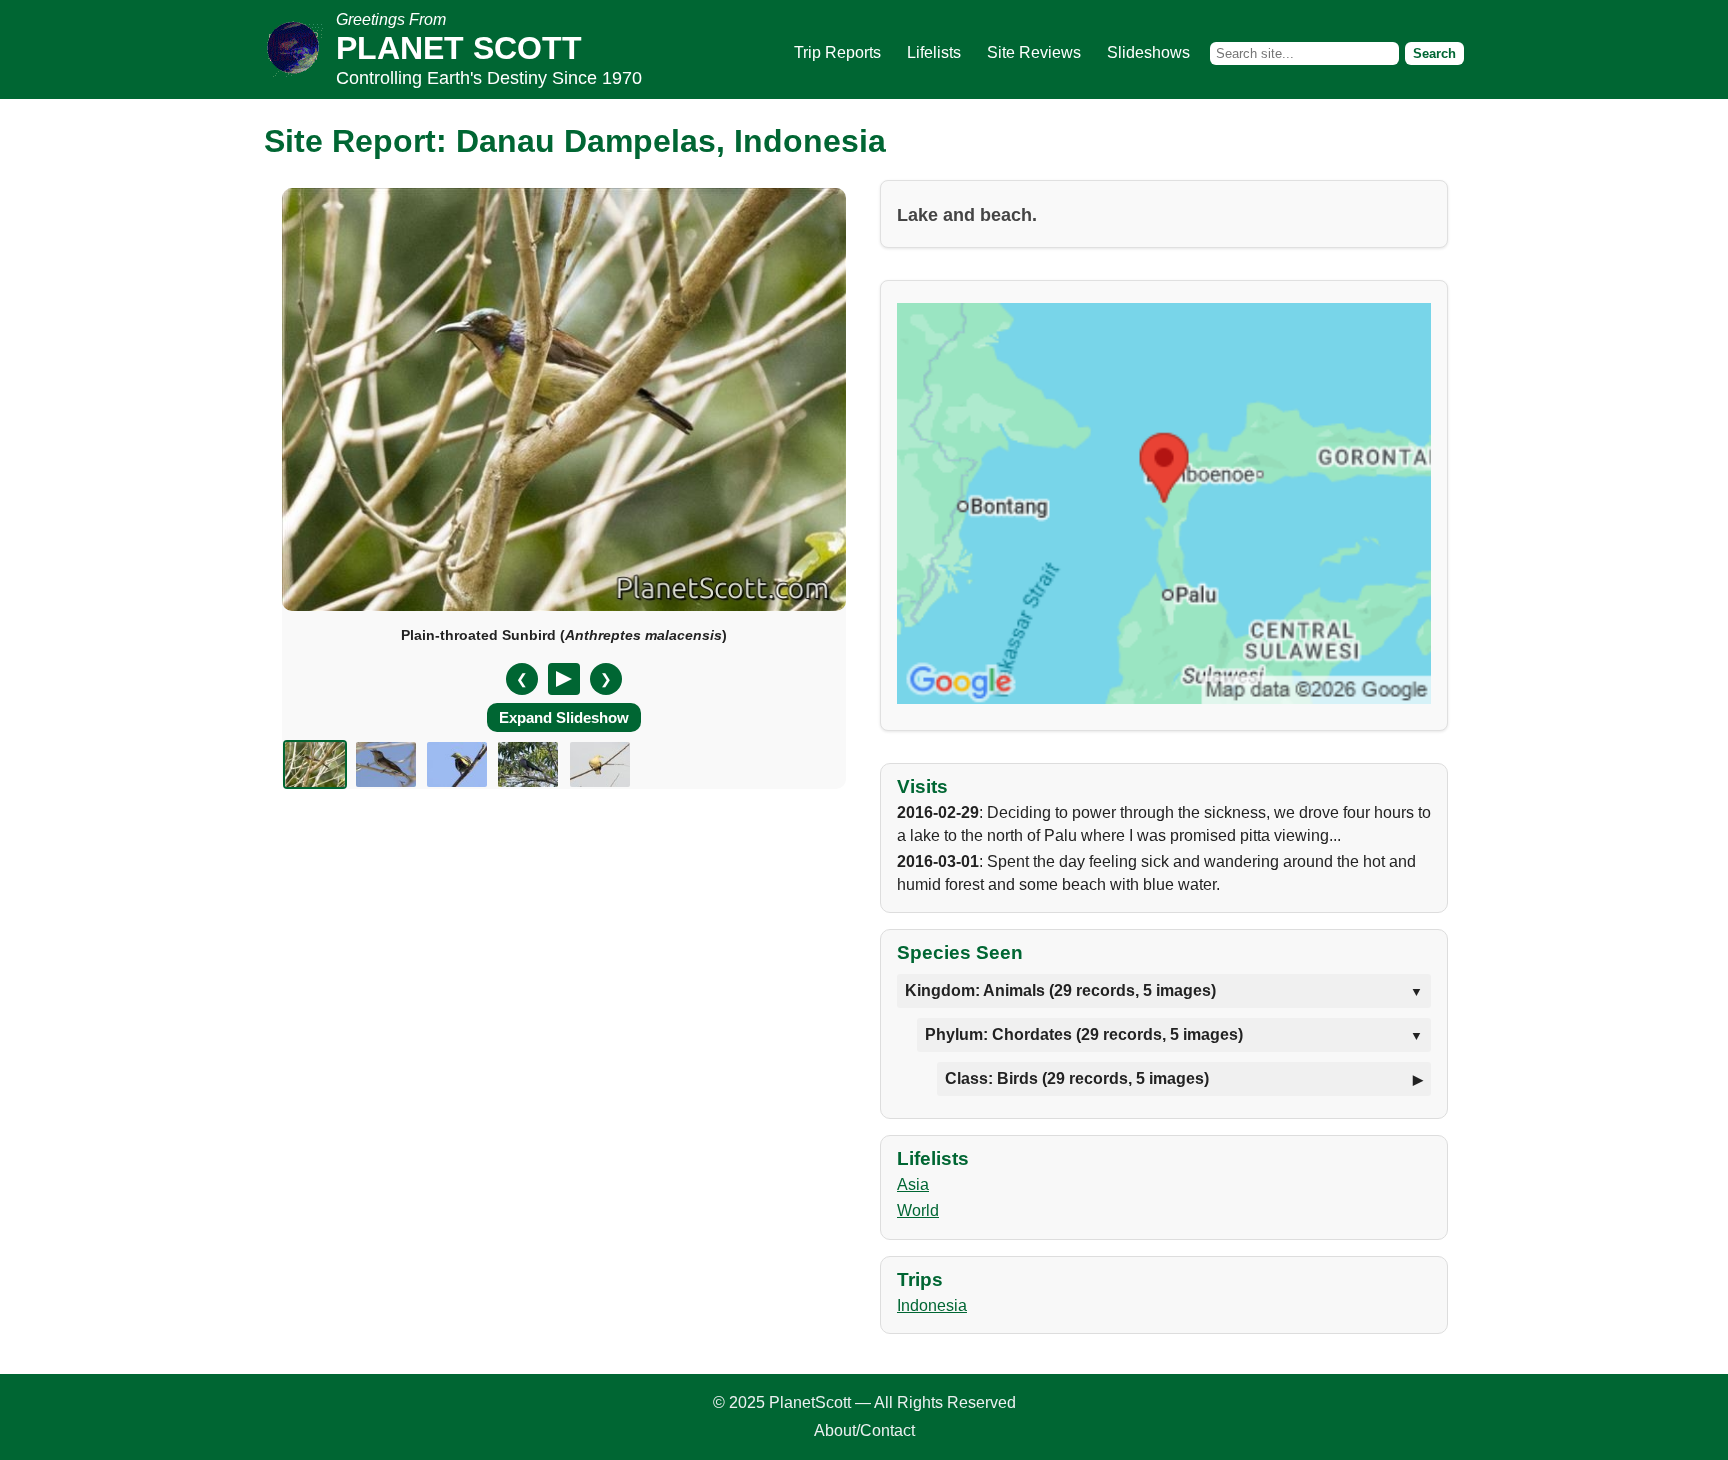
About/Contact (864, 1430)
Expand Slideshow (564, 717)
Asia (913, 1184)
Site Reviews (1034, 52)
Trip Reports (837, 52)
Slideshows (1148, 52)
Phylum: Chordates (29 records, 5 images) (1084, 1034)
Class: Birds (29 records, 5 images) (1077, 1078)
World (918, 1210)
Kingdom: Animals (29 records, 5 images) (1060, 990)
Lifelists (934, 52)
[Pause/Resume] (564, 679)
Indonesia (932, 1305)
